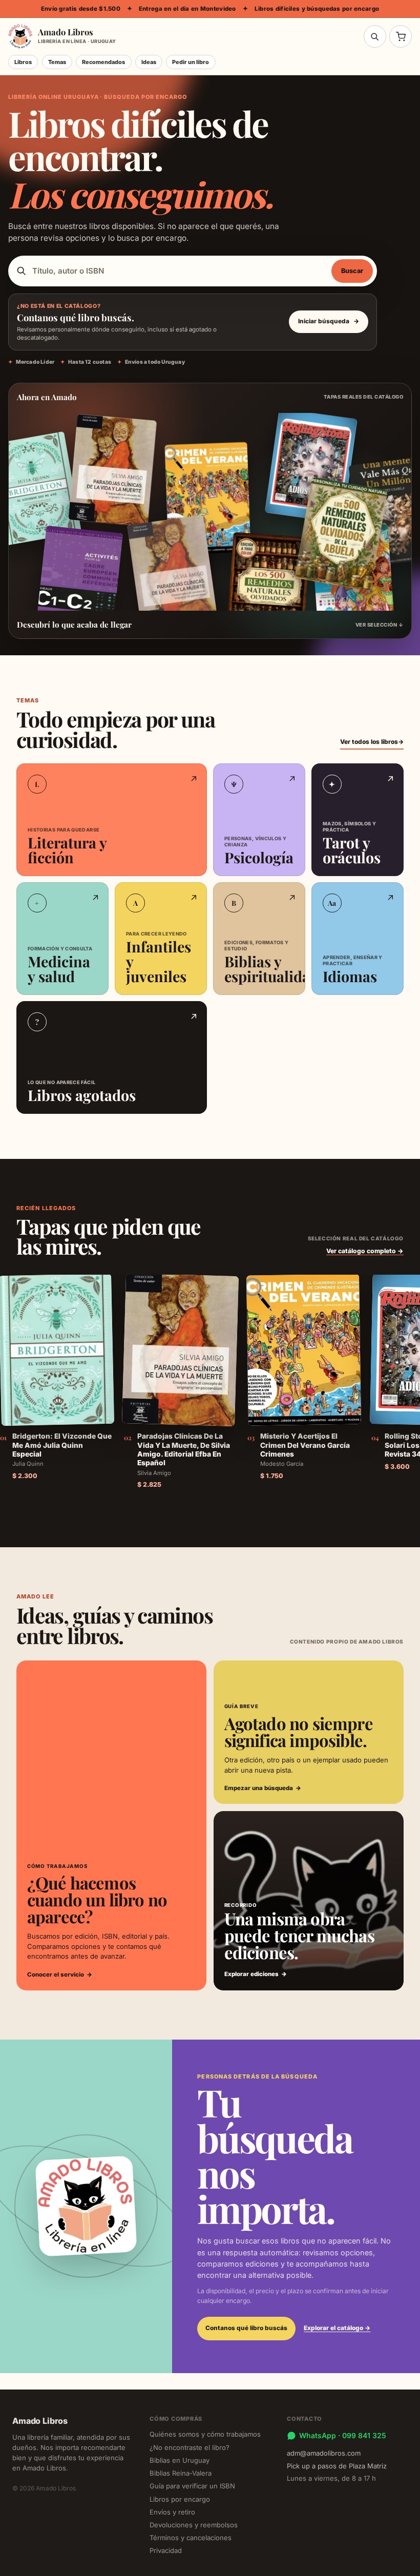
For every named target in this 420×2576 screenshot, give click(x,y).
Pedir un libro (191, 62)
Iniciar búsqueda (328, 321)
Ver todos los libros (372, 742)
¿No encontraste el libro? (190, 2447)
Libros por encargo (180, 2499)
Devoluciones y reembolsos (194, 2525)
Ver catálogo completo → (365, 1251)
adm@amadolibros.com (324, 2453)
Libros (23, 62)
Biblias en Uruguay (180, 2460)
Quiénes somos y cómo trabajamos (205, 2434)
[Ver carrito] (401, 36)
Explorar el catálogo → (337, 2328)
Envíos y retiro (172, 2512)
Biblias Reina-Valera (181, 2473)
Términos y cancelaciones (191, 2538)
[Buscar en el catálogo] (375, 36)
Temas (57, 62)
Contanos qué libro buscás (246, 2328)
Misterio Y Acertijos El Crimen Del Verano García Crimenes (305, 1445)
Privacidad (166, 2550)
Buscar (352, 271)
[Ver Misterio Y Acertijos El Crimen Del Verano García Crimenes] (304, 1349)
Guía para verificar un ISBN (192, 2486)
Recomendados (103, 62)
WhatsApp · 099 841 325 (343, 2435)
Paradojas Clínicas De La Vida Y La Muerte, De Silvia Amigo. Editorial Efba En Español (184, 1449)
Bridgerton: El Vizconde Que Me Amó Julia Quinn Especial (62, 1445)
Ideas (149, 62)
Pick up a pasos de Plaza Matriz (337, 2466)
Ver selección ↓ (379, 625)
